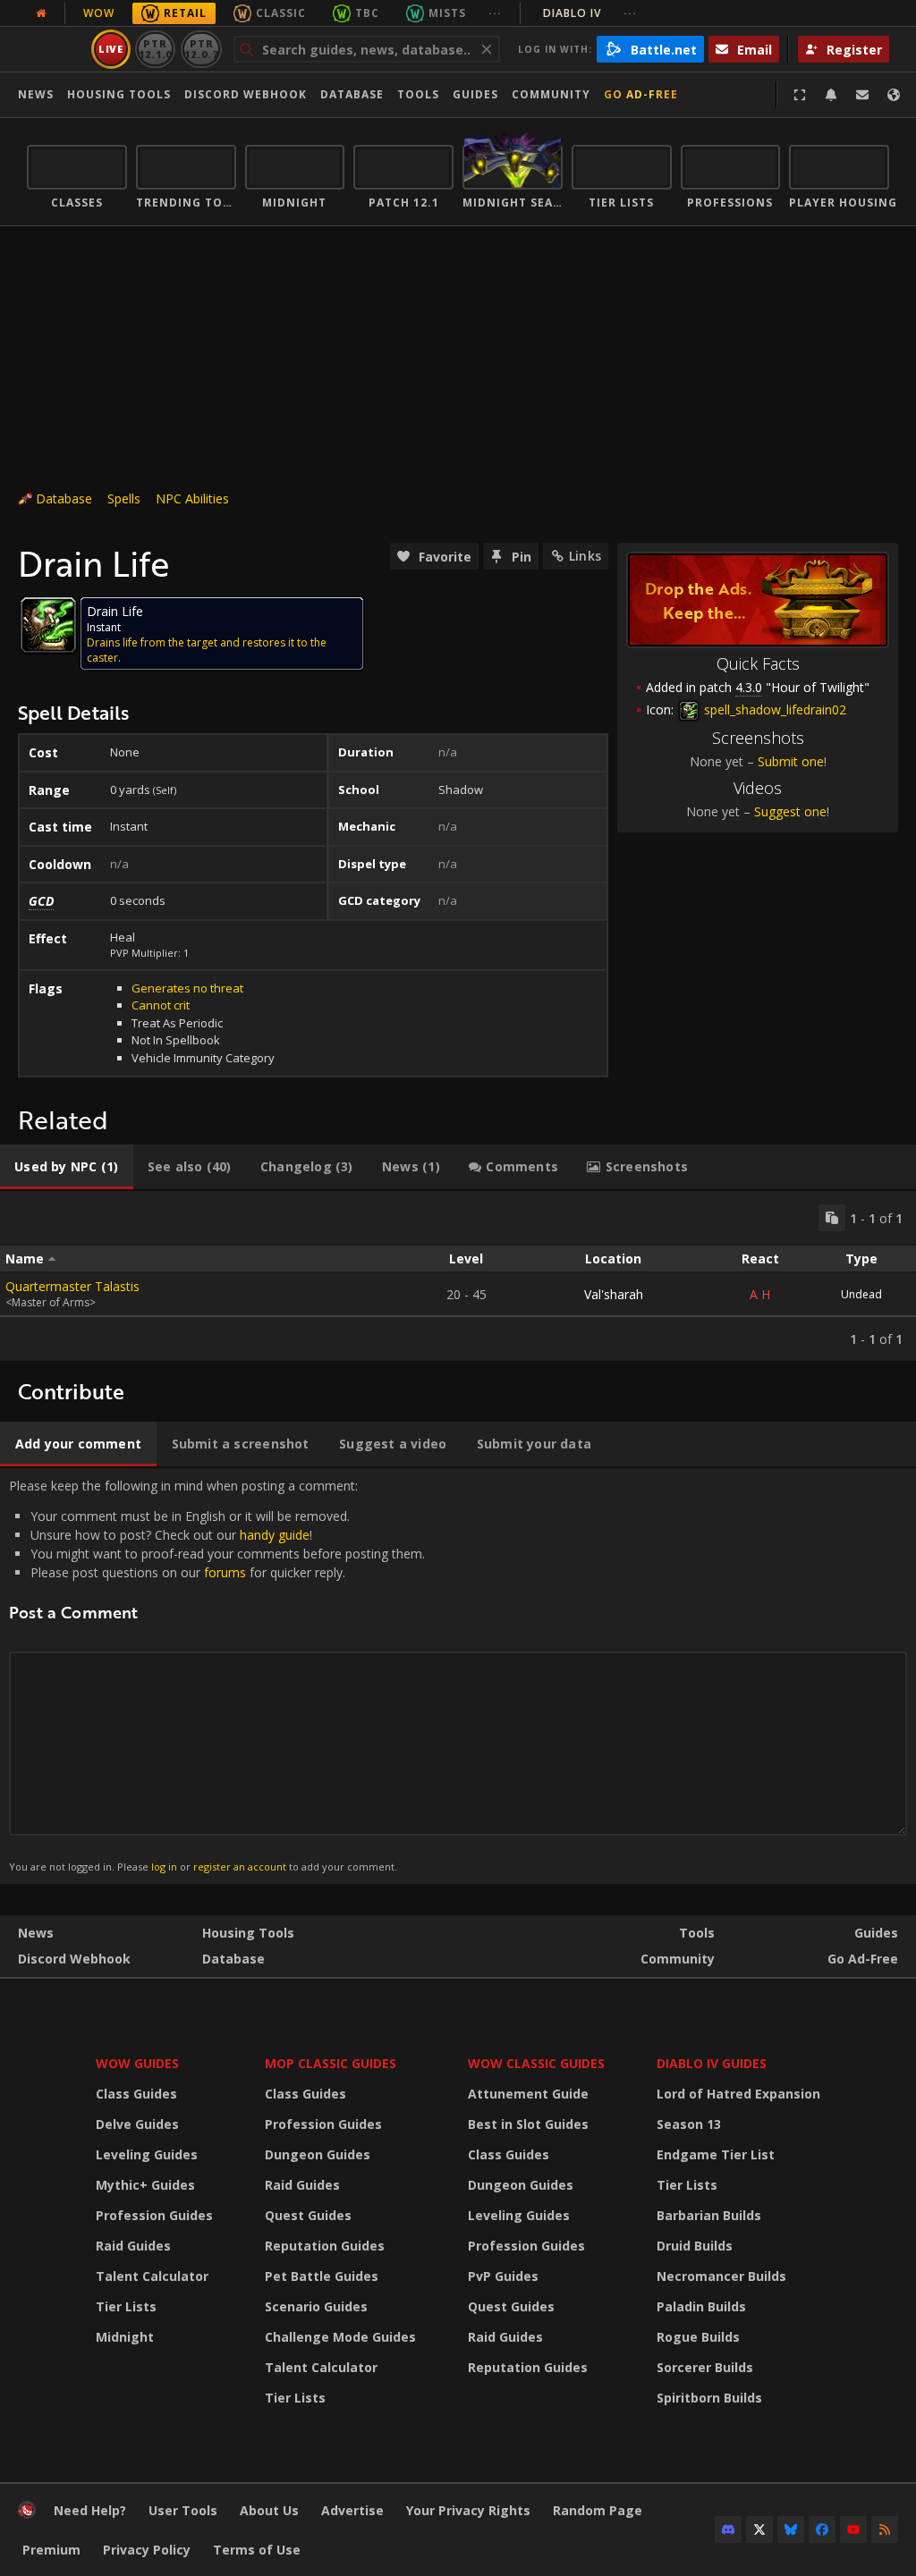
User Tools (183, 2510)
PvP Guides (503, 2276)
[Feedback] (862, 95)
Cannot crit (161, 1005)
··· (495, 13)
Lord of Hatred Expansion (738, 2094)
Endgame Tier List (716, 2154)
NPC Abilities (192, 498)
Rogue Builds (698, 2337)
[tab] (67, 1167)
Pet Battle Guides (322, 2276)
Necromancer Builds (721, 2276)
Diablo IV (590, 13)
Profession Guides (154, 2215)
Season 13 (689, 2124)
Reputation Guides (325, 2246)
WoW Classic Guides (536, 2063)
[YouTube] (853, 2530)
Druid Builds (695, 2246)
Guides (475, 94)
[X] (759, 2530)
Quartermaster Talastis (72, 1286)
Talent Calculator (152, 2276)
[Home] (27, 2514)
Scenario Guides (316, 2306)
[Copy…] (832, 1218)
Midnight (125, 2337)
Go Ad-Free (641, 94)
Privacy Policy (147, 2550)
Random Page (598, 2510)
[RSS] (885, 2530)
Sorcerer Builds (705, 2367)
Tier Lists (126, 2306)
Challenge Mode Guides (340, 2337)
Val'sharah (614, 1294)
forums (225, 1572)
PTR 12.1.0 (155, 49)
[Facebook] (822, 2530)
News (36, 94)
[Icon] (48, 625)
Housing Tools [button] (119, 94)
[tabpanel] (458, 1276)
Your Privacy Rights (468, 2510)
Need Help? (90, 2510)
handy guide (275, 1535)
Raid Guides (133, 2246)
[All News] (41, 13)
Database (352, 94)
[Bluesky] (791, 2530)
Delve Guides (137, 2124)
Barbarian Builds (709, 2215)
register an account (240, 1867)
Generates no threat (187, 988)
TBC (367, 13)
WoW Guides (137, 2063)
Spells (124, 498)
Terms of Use (257, 2550)
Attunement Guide (528, 2094)
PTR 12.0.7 (201, 49)
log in (164, 1867)
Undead (861, 1294)
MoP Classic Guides (331, 2063)
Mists (447, 13)
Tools (697, 1933)
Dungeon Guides (318, 2154)
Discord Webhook (246, 94)
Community (551, 94)
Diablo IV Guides (712, 2063)
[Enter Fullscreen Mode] (800, 95)
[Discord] (728, 2530)
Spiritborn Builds (709, 2398)
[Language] (894, 95)
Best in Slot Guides (528, 2124)
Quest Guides (308, 2215)
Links (585, 556)
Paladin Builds (701, 2306)
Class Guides (136, 2094)
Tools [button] (418, 94)
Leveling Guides (147, 2154)
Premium (51, 2550)
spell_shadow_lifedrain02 (773, 709)
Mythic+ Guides (145, 2185)
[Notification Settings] (831, 95)
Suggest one (790, 811)
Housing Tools (248, 1933)
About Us (269, 2510)
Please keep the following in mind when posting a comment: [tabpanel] (217, 1675)
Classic (281, 13)
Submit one (791, 761)
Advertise (352, 2510)
